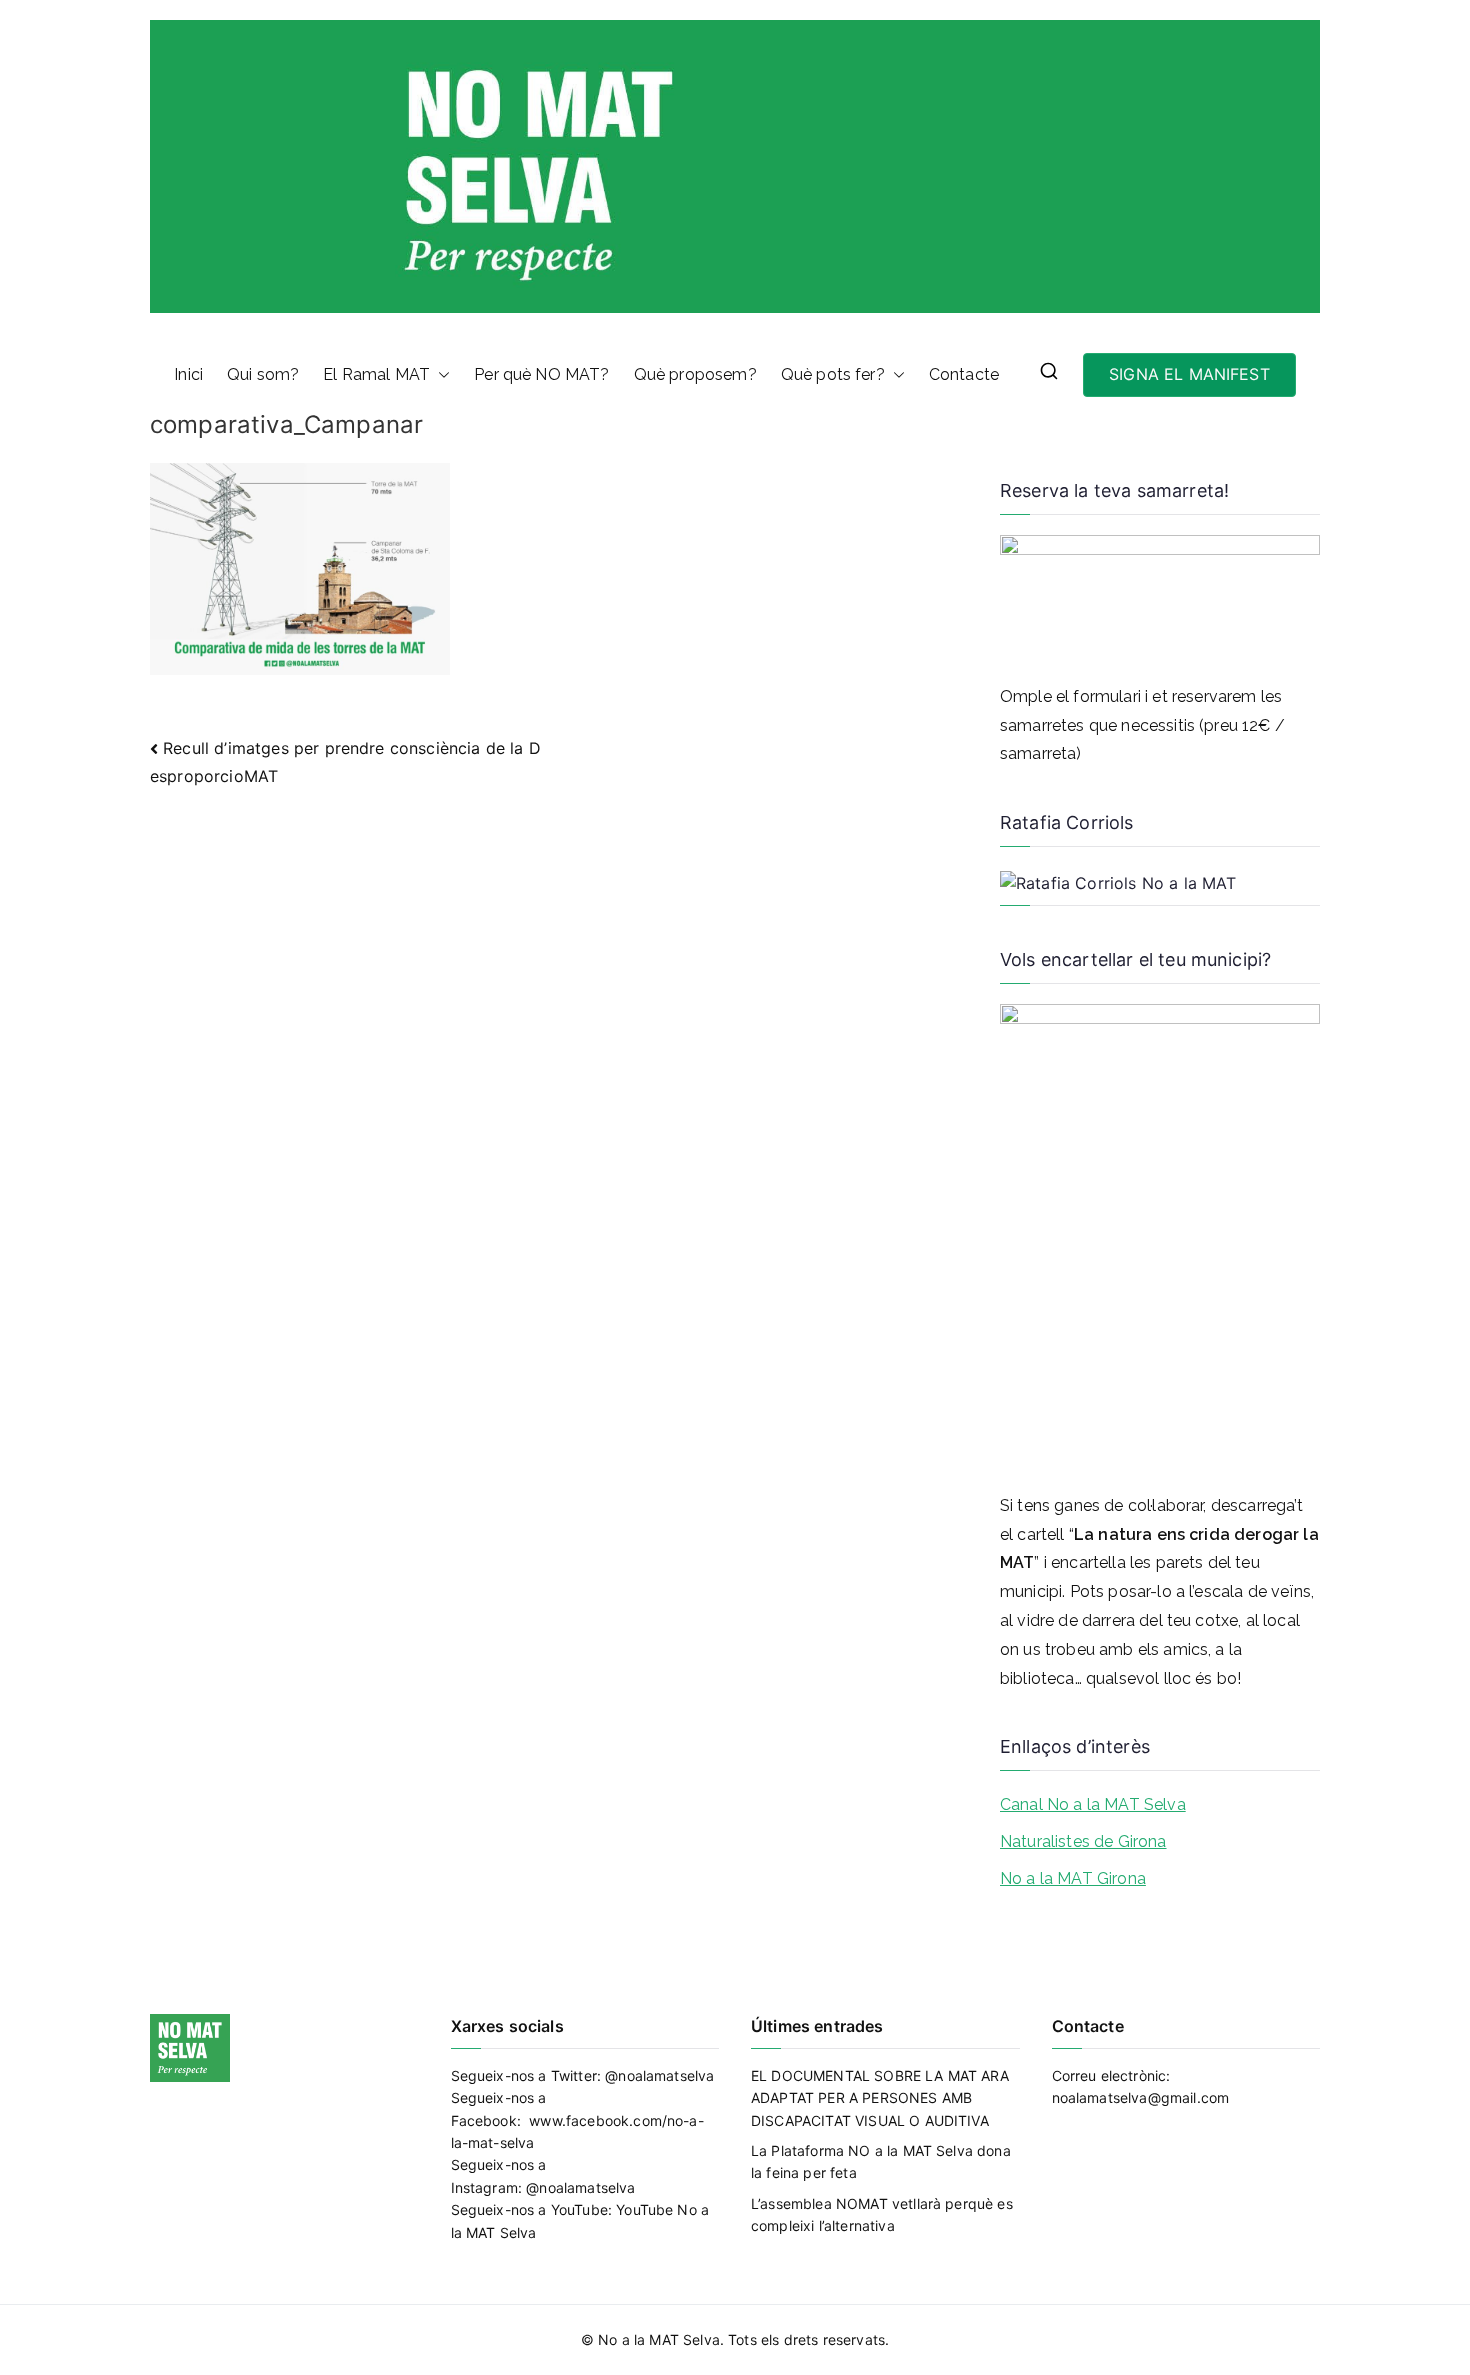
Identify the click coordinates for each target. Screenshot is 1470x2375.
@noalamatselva (659, 2075)
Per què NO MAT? (541, 374)
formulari (1106, 696)
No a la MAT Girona (1073, 1878)
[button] (440, 375)
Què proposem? (695, 374)
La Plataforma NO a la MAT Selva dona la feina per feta (881, 2161)
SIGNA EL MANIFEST (1189, 374)
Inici (188, 374)
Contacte (964, 374)
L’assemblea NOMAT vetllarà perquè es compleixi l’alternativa (882, 2214)
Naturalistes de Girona (1083, 1841)
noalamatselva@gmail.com (1141, 2097)
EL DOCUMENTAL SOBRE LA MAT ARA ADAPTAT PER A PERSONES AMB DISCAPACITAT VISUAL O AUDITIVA (880, 2098)
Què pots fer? (833, 374)
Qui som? (263, 374)
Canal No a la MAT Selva (1093, 1804)
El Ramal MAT (376, 374)
